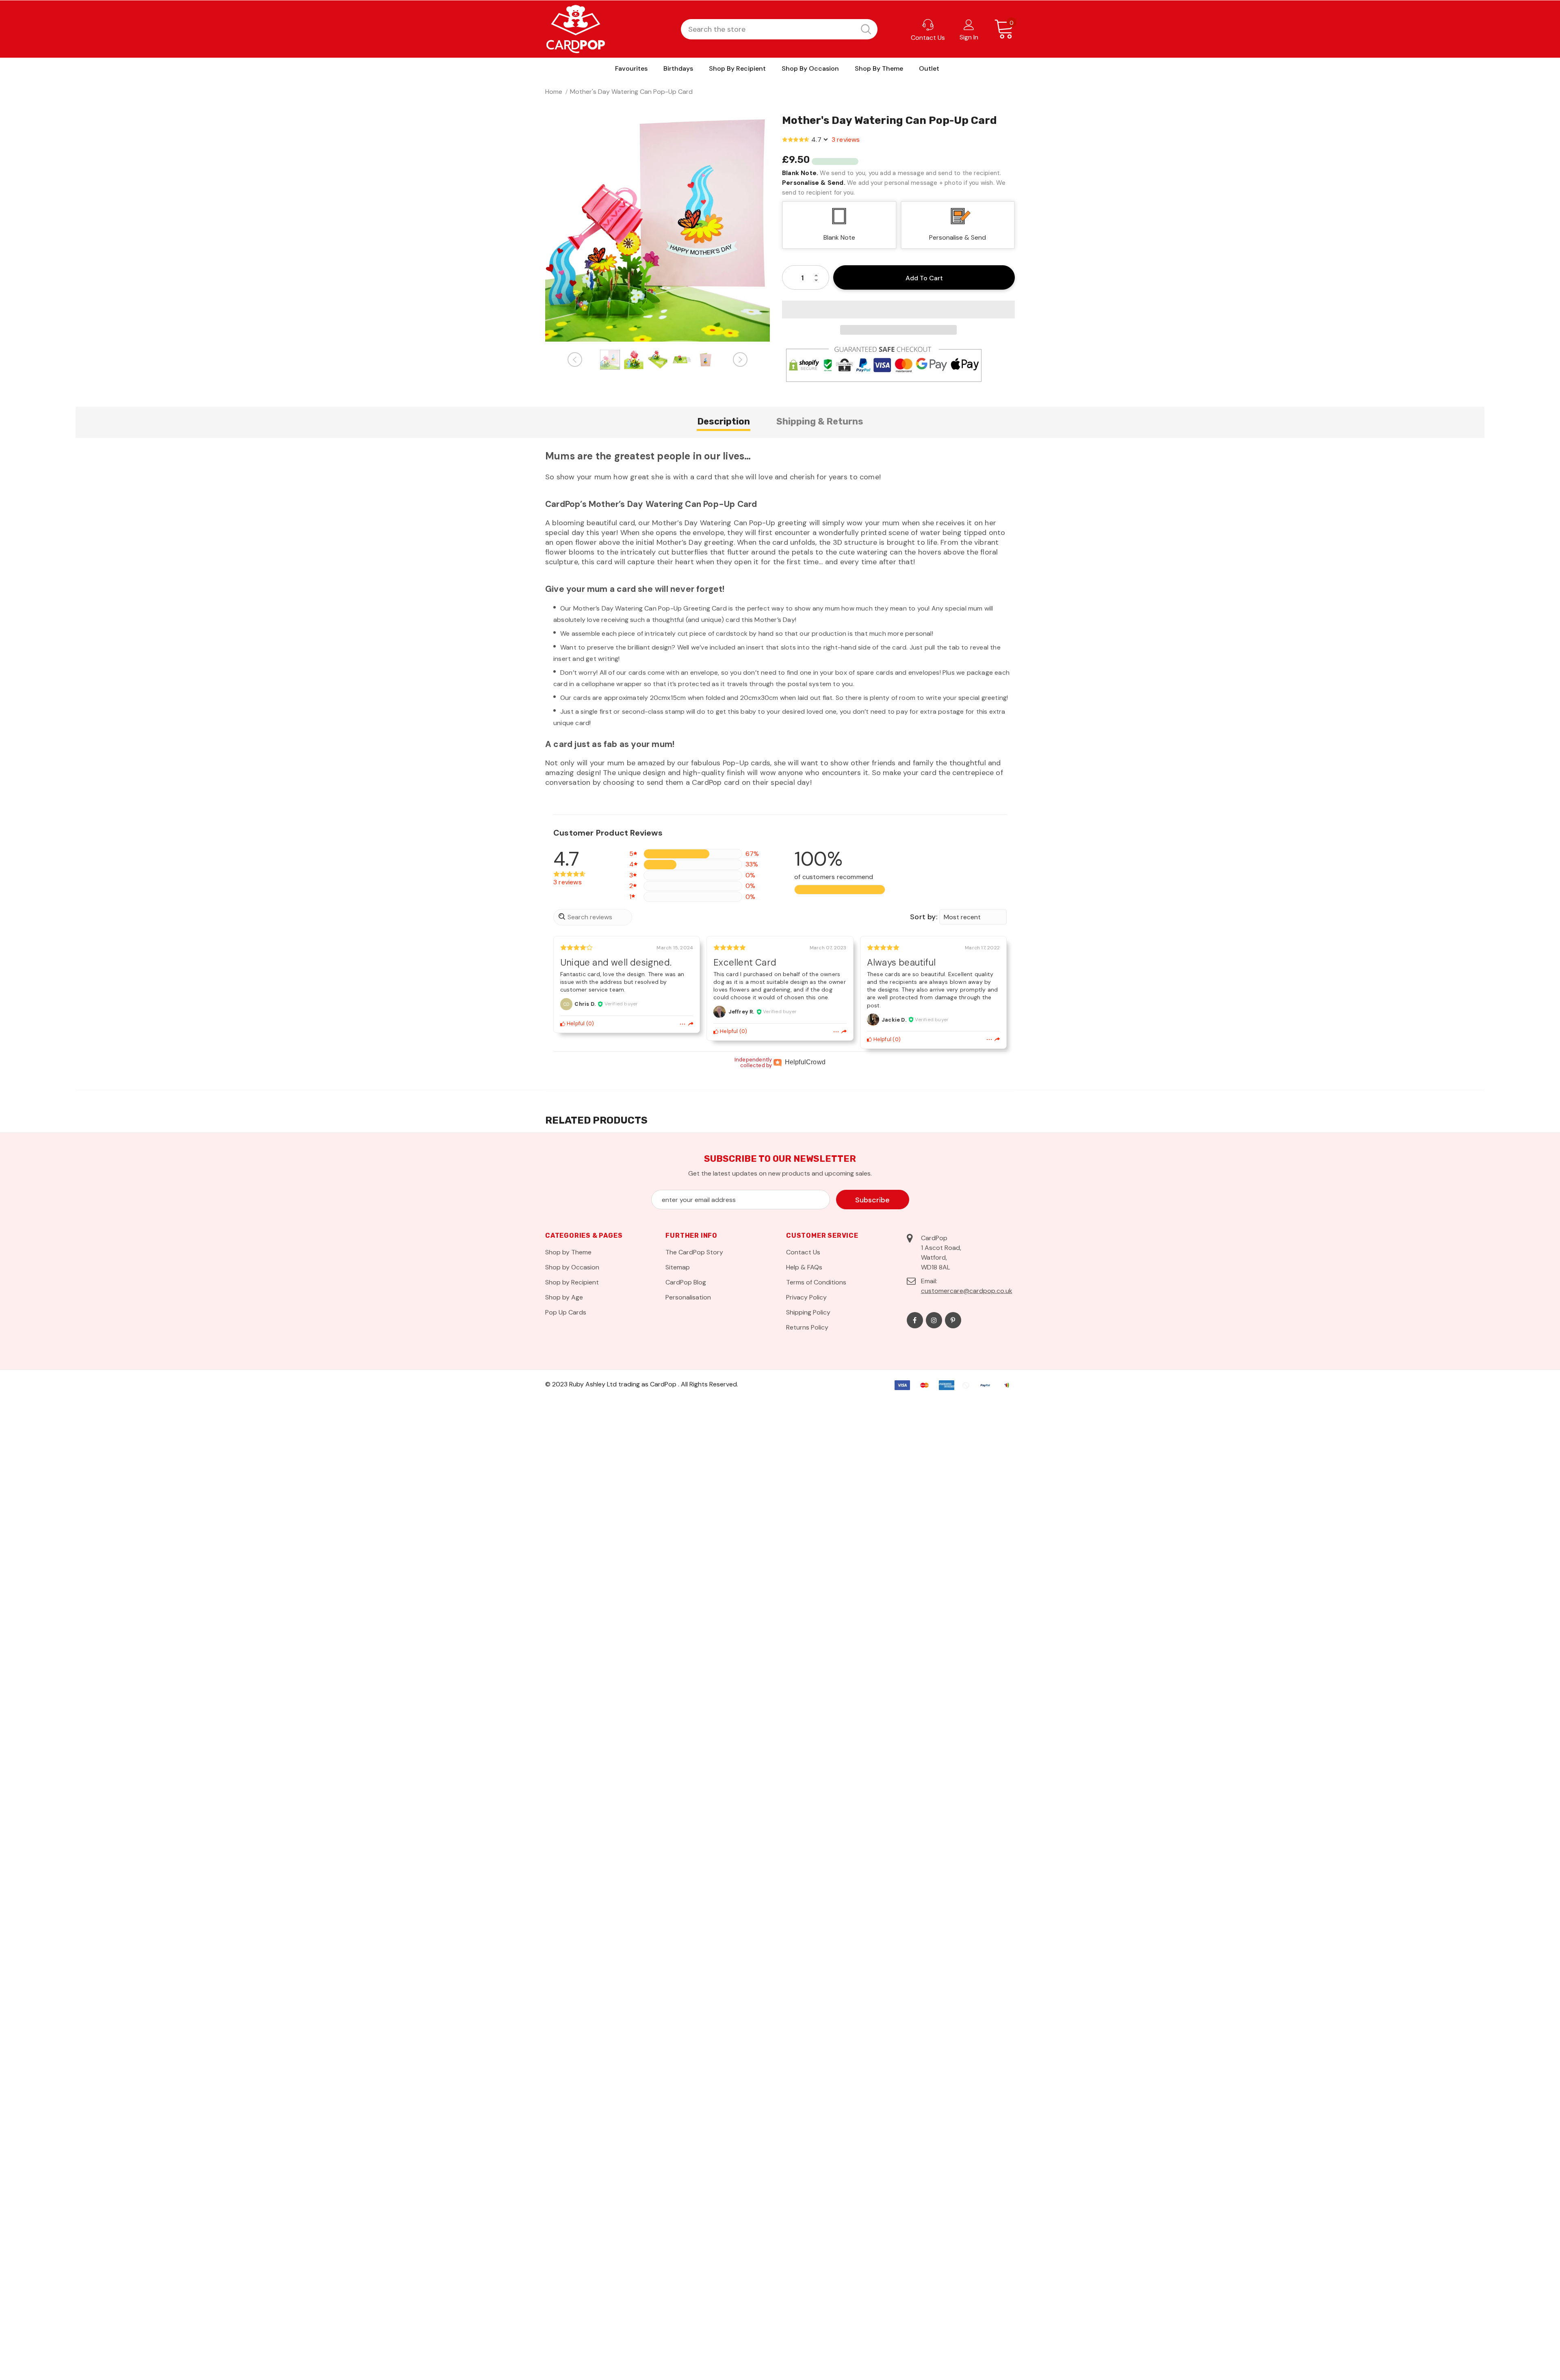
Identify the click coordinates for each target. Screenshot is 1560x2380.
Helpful (575, 1023)
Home (554, 92)
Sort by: (924, 917)
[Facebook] (915, 1320)
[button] (898, 310)
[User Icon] (969, 24)
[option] (658, 229)
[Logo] (576, 29)
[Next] (740, 359)
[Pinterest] (953, 1320)
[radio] (958, 225)
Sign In (969, 37)
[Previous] (575, 359)
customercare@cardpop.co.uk (967, 1291)
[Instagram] (934, 1320)
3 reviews (846, 140)
